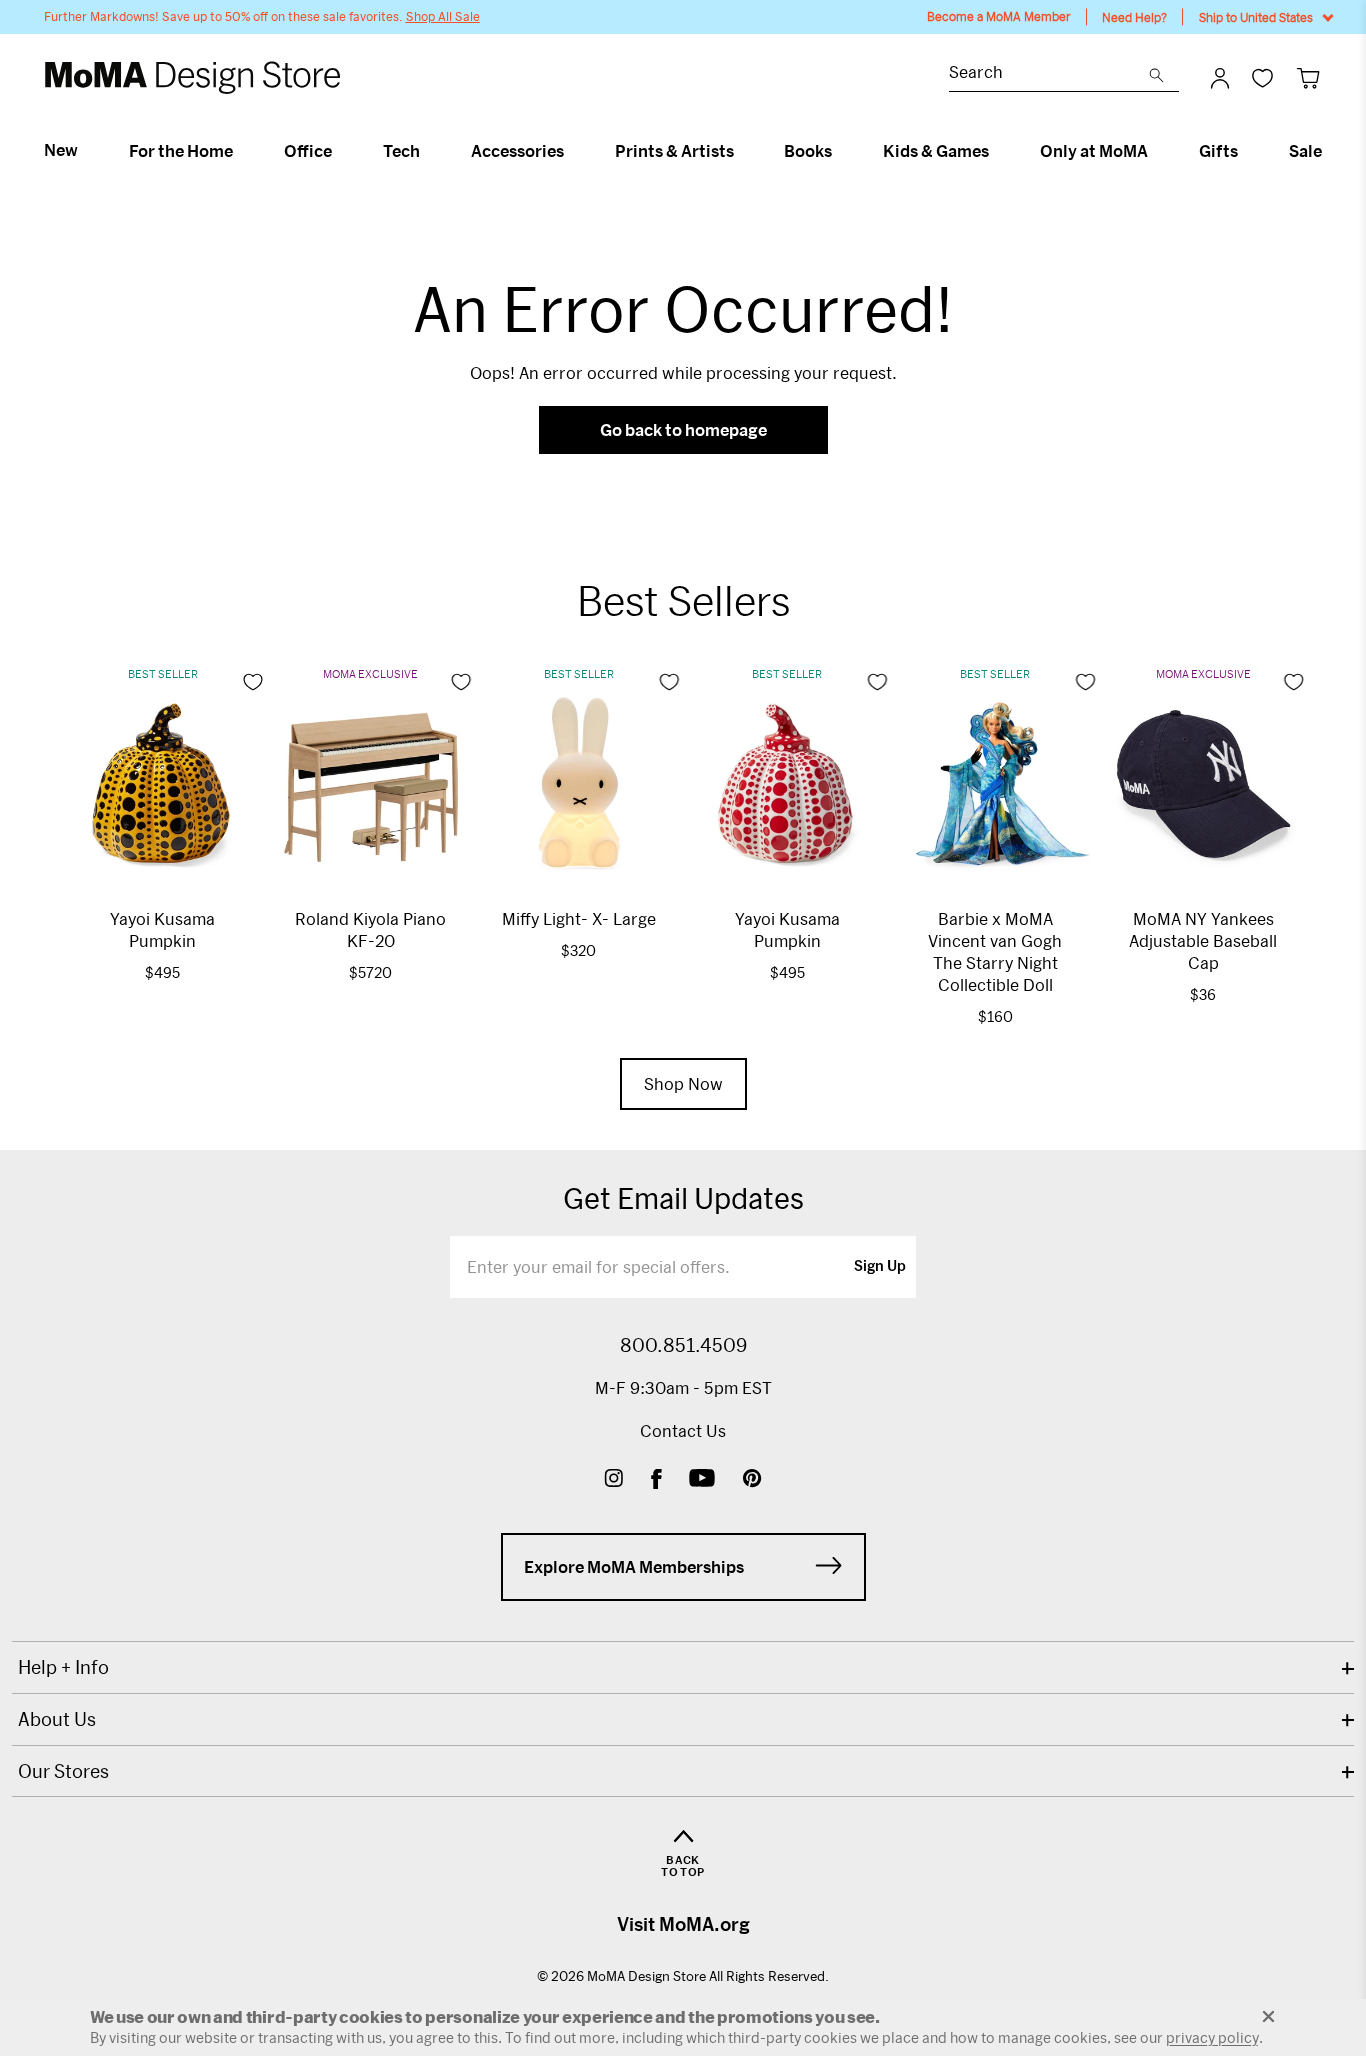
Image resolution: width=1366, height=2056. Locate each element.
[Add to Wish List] (253, 682)
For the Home (181, 151)
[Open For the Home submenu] (241, 151)
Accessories (517, 151)
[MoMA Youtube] (702, 1480)
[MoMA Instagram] (613, 1480)
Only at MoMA (1094, 151)
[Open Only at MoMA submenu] (1156, 151)
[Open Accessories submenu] (572, 151)
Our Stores (63, 1771)
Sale (1305, 151)
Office (308, 151)
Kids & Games (936, 151)
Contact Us (683, 1430)
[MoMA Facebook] (656, 1480)
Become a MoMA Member (999, 16)
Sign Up (880, 1267)
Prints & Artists (674, 151)
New (61, 150)
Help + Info (63, 1667)
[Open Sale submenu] (1330, 151)
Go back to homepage (683, 429)
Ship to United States (1256, 17)
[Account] (1220, 78)
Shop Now (683, 1083)
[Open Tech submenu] (428, 151)
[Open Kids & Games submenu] (997, 151)
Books (808, 151)
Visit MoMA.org (683, 1924)
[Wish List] (1262, 77)
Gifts (1218, 151)
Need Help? (1134, 17)
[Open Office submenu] (340, 151)
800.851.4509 (683, 1345)
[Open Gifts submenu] (1246, 151)
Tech (401, 151)
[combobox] (1049, 74)
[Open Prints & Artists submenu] (742, 151)
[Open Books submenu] (840, 151)
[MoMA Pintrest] (752, 1480)
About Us (57, 1719)
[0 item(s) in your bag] (1308, 77)
